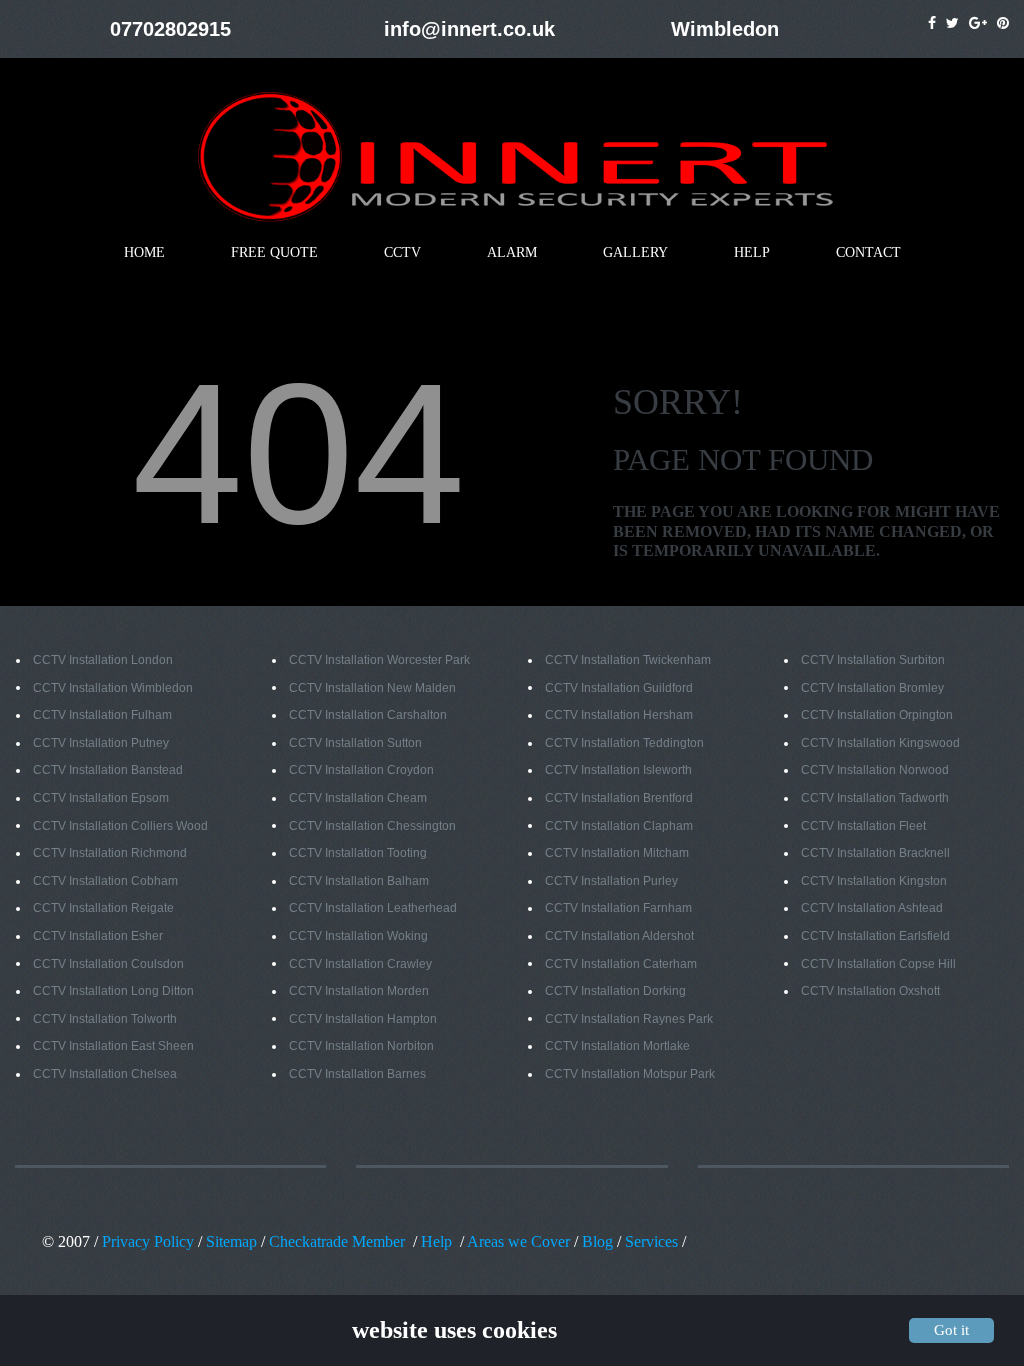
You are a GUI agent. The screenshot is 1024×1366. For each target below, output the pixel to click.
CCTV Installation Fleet (863, 826)
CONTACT (868, 252)
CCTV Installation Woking (358, 936)
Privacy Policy (148, 1241)
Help (436, 1241)
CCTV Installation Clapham (619, 826)
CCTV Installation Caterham (621, 964)
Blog (595, 1241)
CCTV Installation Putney (101, 743)
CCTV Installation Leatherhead (373, 908)
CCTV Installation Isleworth (618, 770)
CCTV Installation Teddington (624, 743)
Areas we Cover (518, 1241)
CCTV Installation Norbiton (361, 1046)
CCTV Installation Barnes (357, 1074)
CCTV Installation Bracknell (875, 853)
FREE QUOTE (274, 252)
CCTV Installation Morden (359, 991)
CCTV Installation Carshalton (368, 715)
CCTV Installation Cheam (358, 798)
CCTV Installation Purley (611, 881)
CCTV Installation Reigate (103, 908)
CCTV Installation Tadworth (875, 798)
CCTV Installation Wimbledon (113, 688)
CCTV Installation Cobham (105, 881)
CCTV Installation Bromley (872, 688)
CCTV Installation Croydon (361, 770)
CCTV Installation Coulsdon (108, 964)
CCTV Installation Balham (359, 881)
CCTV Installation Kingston (874, 881)
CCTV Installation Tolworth (105, 1019)
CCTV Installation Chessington (372, 826)
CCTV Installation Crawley (360, 964)
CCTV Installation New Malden (372, 688)
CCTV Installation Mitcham (617, 853)
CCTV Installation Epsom (101, 798)
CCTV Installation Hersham (619, 715)
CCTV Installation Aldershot (619, 936)
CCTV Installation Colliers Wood (120, 826)
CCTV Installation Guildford (619, 688)
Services (651, 1241)
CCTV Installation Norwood (875, 770)
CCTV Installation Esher (98, 936)
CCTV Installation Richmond (110, 853)
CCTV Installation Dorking (615, 991)
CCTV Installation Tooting (358, 853)
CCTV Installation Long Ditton (113, 991)
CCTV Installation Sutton (355, 743)
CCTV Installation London (103, 660)
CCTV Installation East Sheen (113, 1046)
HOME (144, 252)
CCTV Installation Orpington (877, 715)
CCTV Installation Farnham (618, 908)
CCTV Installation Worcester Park (379, 660)
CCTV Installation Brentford (619, 798)
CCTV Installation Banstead (108, 770)
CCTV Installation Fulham (102, 715)
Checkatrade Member (337, 1241)
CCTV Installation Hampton (363, 1019)
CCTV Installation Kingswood (880, 743)
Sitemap (231, 1241)
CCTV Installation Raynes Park (629, 1019)
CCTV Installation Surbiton (873, 660)
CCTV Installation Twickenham (628, 660)
